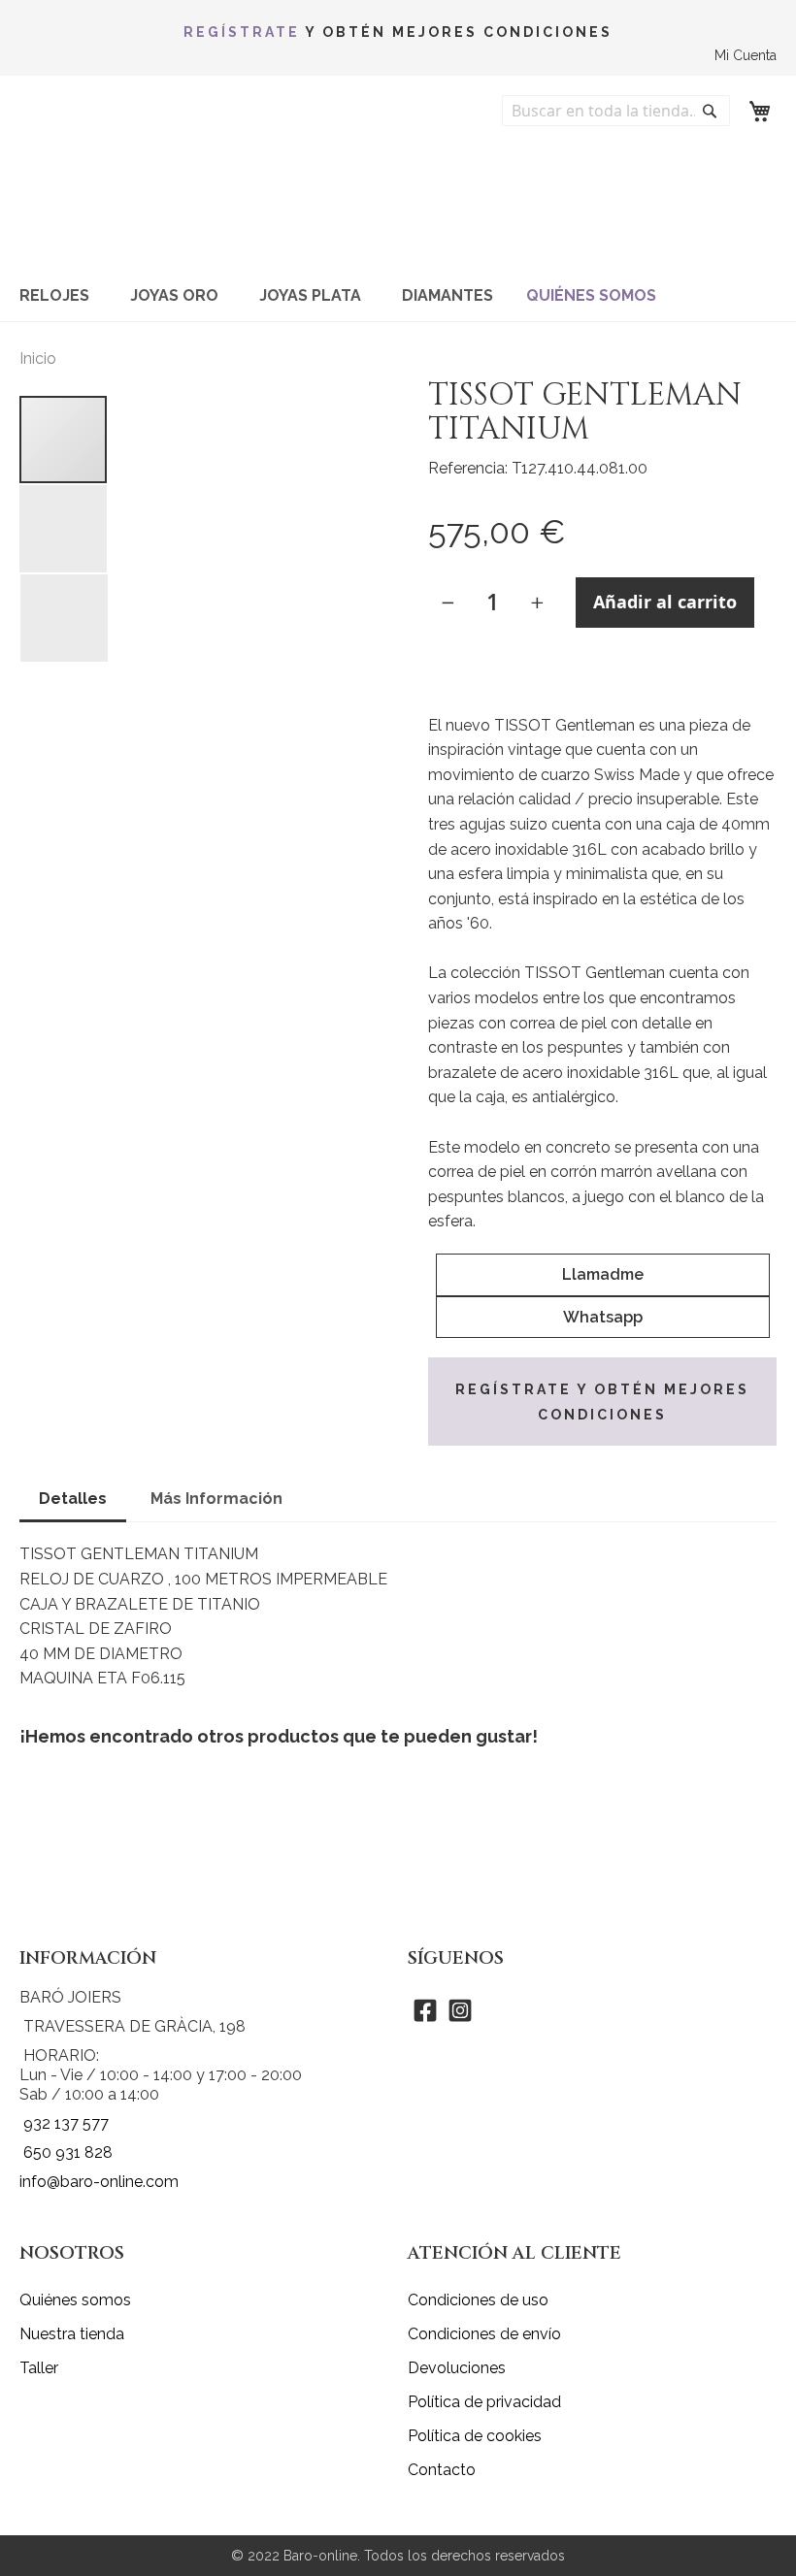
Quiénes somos (75, 2300)
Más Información (216, 1499)
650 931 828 (68, 2152)
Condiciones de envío (484, 2334)
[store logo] (141, 178)
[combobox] (616, 111)
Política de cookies (475, 2436)
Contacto (442, 2470)
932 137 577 (66, 2123)
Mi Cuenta (746, 55)
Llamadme (603, 1274)
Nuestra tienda (72, 2334)
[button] (64, 530)
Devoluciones (457, 2368)
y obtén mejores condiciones (398, 32)
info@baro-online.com (99, 2182)
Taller (39, 2368)
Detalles (73, 1499)
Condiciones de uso (478, 2300)
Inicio (38, 359)
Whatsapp (603, 1317)
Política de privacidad (484, 2402)
